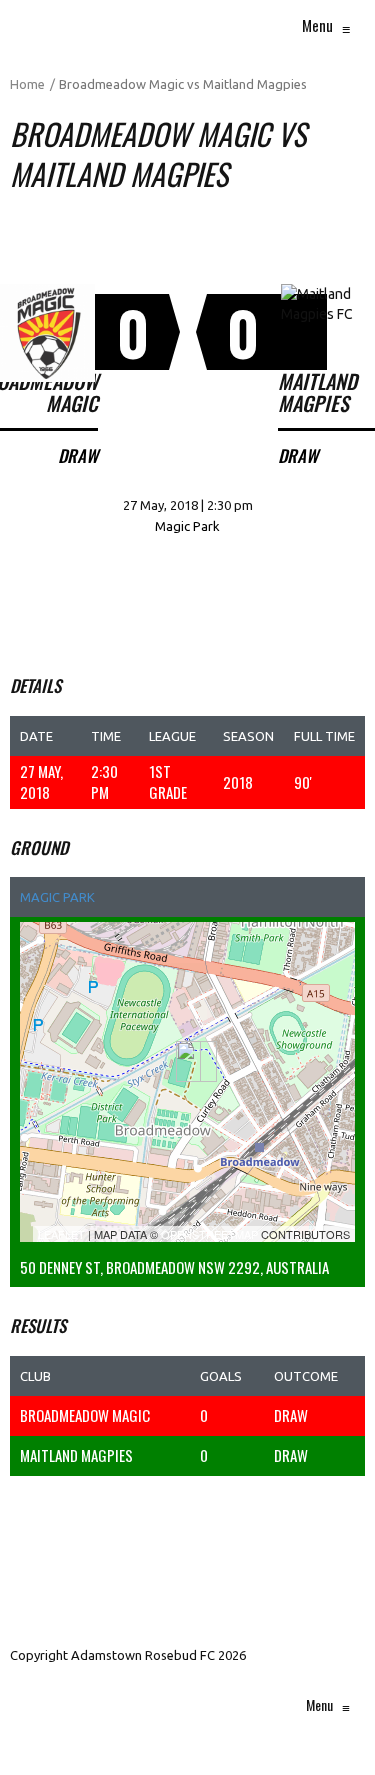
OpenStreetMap (209, 1234)
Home (27, 84)
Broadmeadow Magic (85, 1415)
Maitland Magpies (76, 1455)
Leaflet (61, 1234)
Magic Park (57, 897)
